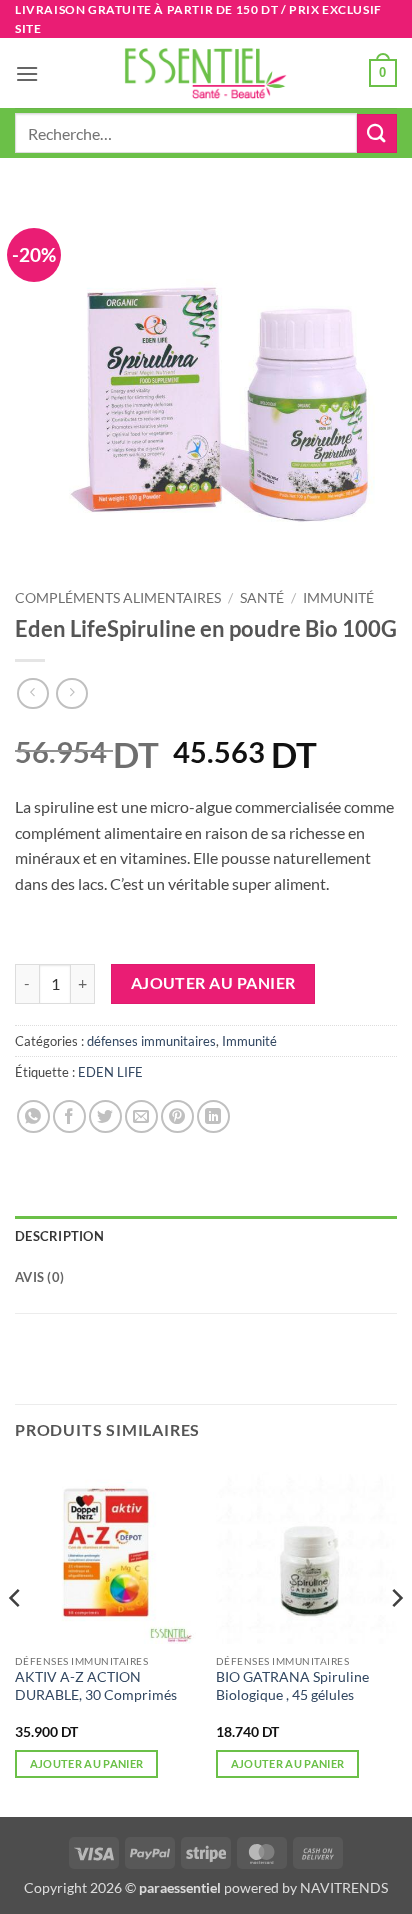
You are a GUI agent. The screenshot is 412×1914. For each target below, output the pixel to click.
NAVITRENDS (344, 1887)
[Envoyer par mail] (141, 1116)
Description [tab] (59, 1236)
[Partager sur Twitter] (105, 1116)
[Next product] (32, 693)
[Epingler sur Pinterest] (177, 1116)
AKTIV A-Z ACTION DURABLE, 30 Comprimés (96, 1686)
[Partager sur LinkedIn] (213, 1116)
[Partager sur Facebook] (69, 1116)
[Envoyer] (377, 133)
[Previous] (16, 1638)
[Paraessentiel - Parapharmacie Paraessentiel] (206, 73)
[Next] (396, 1638)
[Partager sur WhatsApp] (33, 1116)
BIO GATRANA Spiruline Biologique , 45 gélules (292, 1686)
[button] (27, 73)
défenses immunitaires (151, 1041)
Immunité (338, 598)
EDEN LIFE (110, 1072)
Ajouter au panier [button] (87, 1763)
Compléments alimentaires (118, 598)
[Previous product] (71, 693)
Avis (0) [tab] (39, 1277)
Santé (262, 598)
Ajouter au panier (213, 983)
